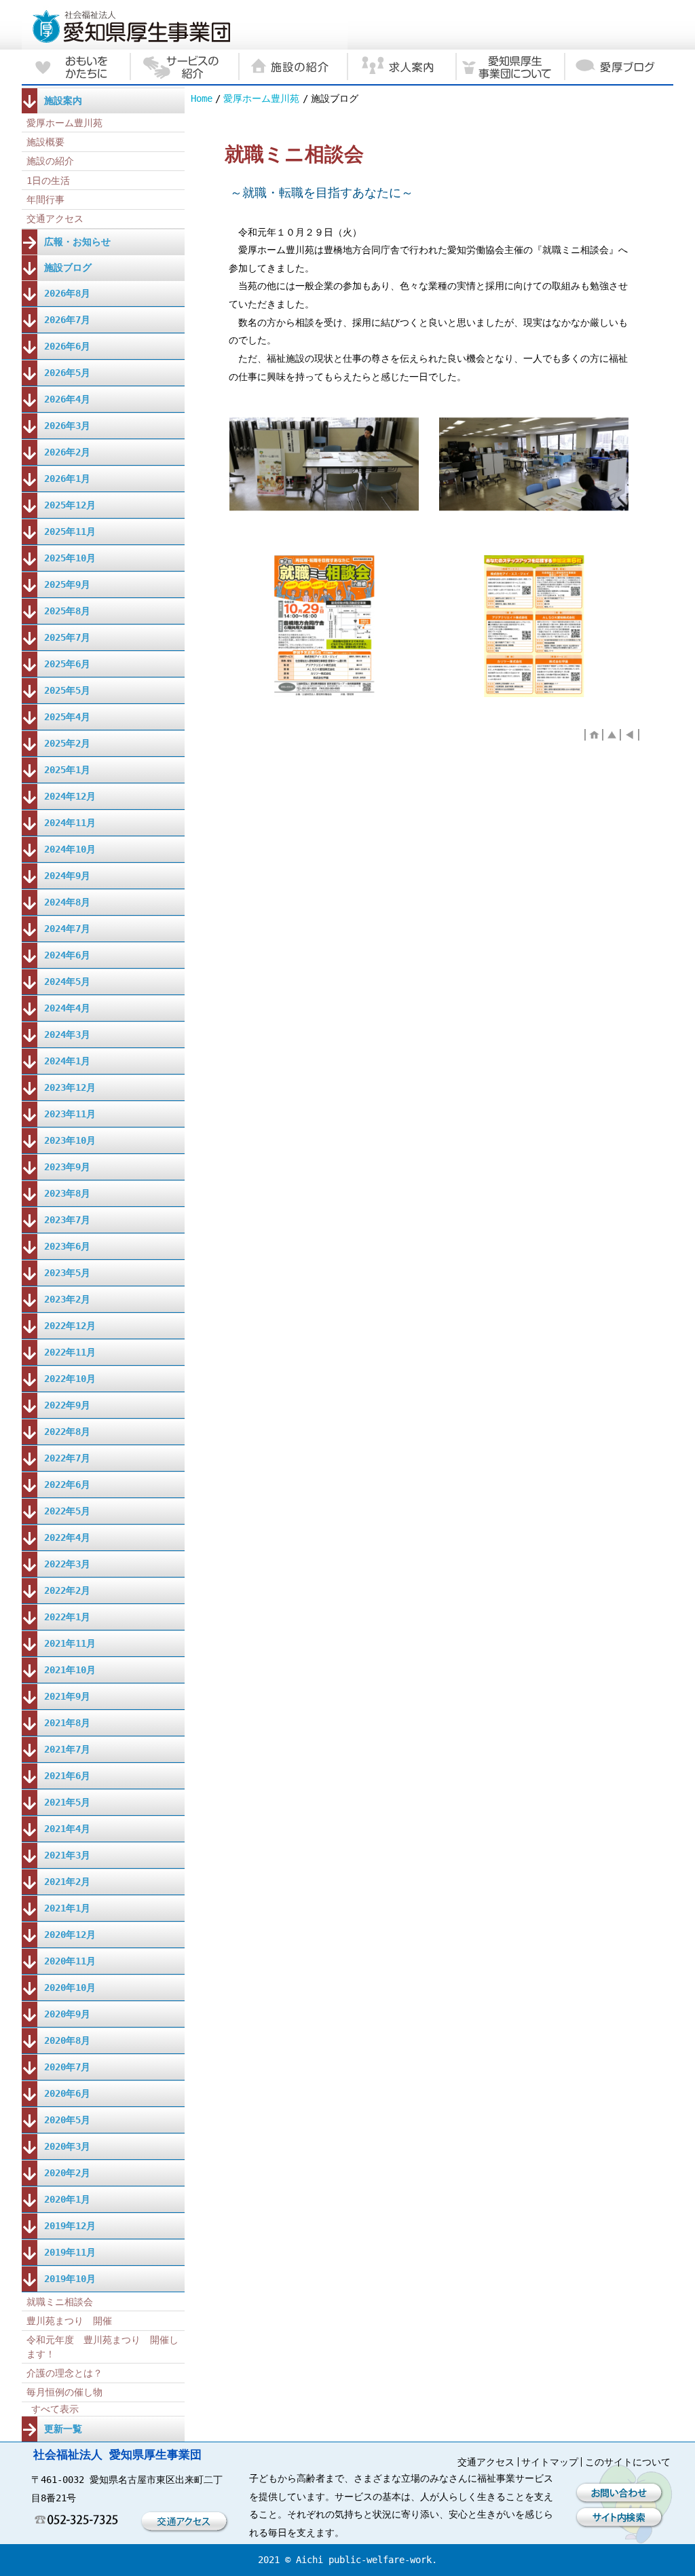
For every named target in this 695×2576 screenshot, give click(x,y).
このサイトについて (628, 2462)
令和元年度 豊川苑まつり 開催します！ (102, 2347)
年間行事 (45, 200)
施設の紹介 (50, 161)
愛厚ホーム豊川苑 (261, 98)
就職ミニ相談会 (60, 2302)
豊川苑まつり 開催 (69, 2321)
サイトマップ (550, 2462)
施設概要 (45, 142)
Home (202, 98)
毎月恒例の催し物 (64, 2392)
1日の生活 (48, 181)
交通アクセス (55, 219)
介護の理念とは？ (64, 2373)
